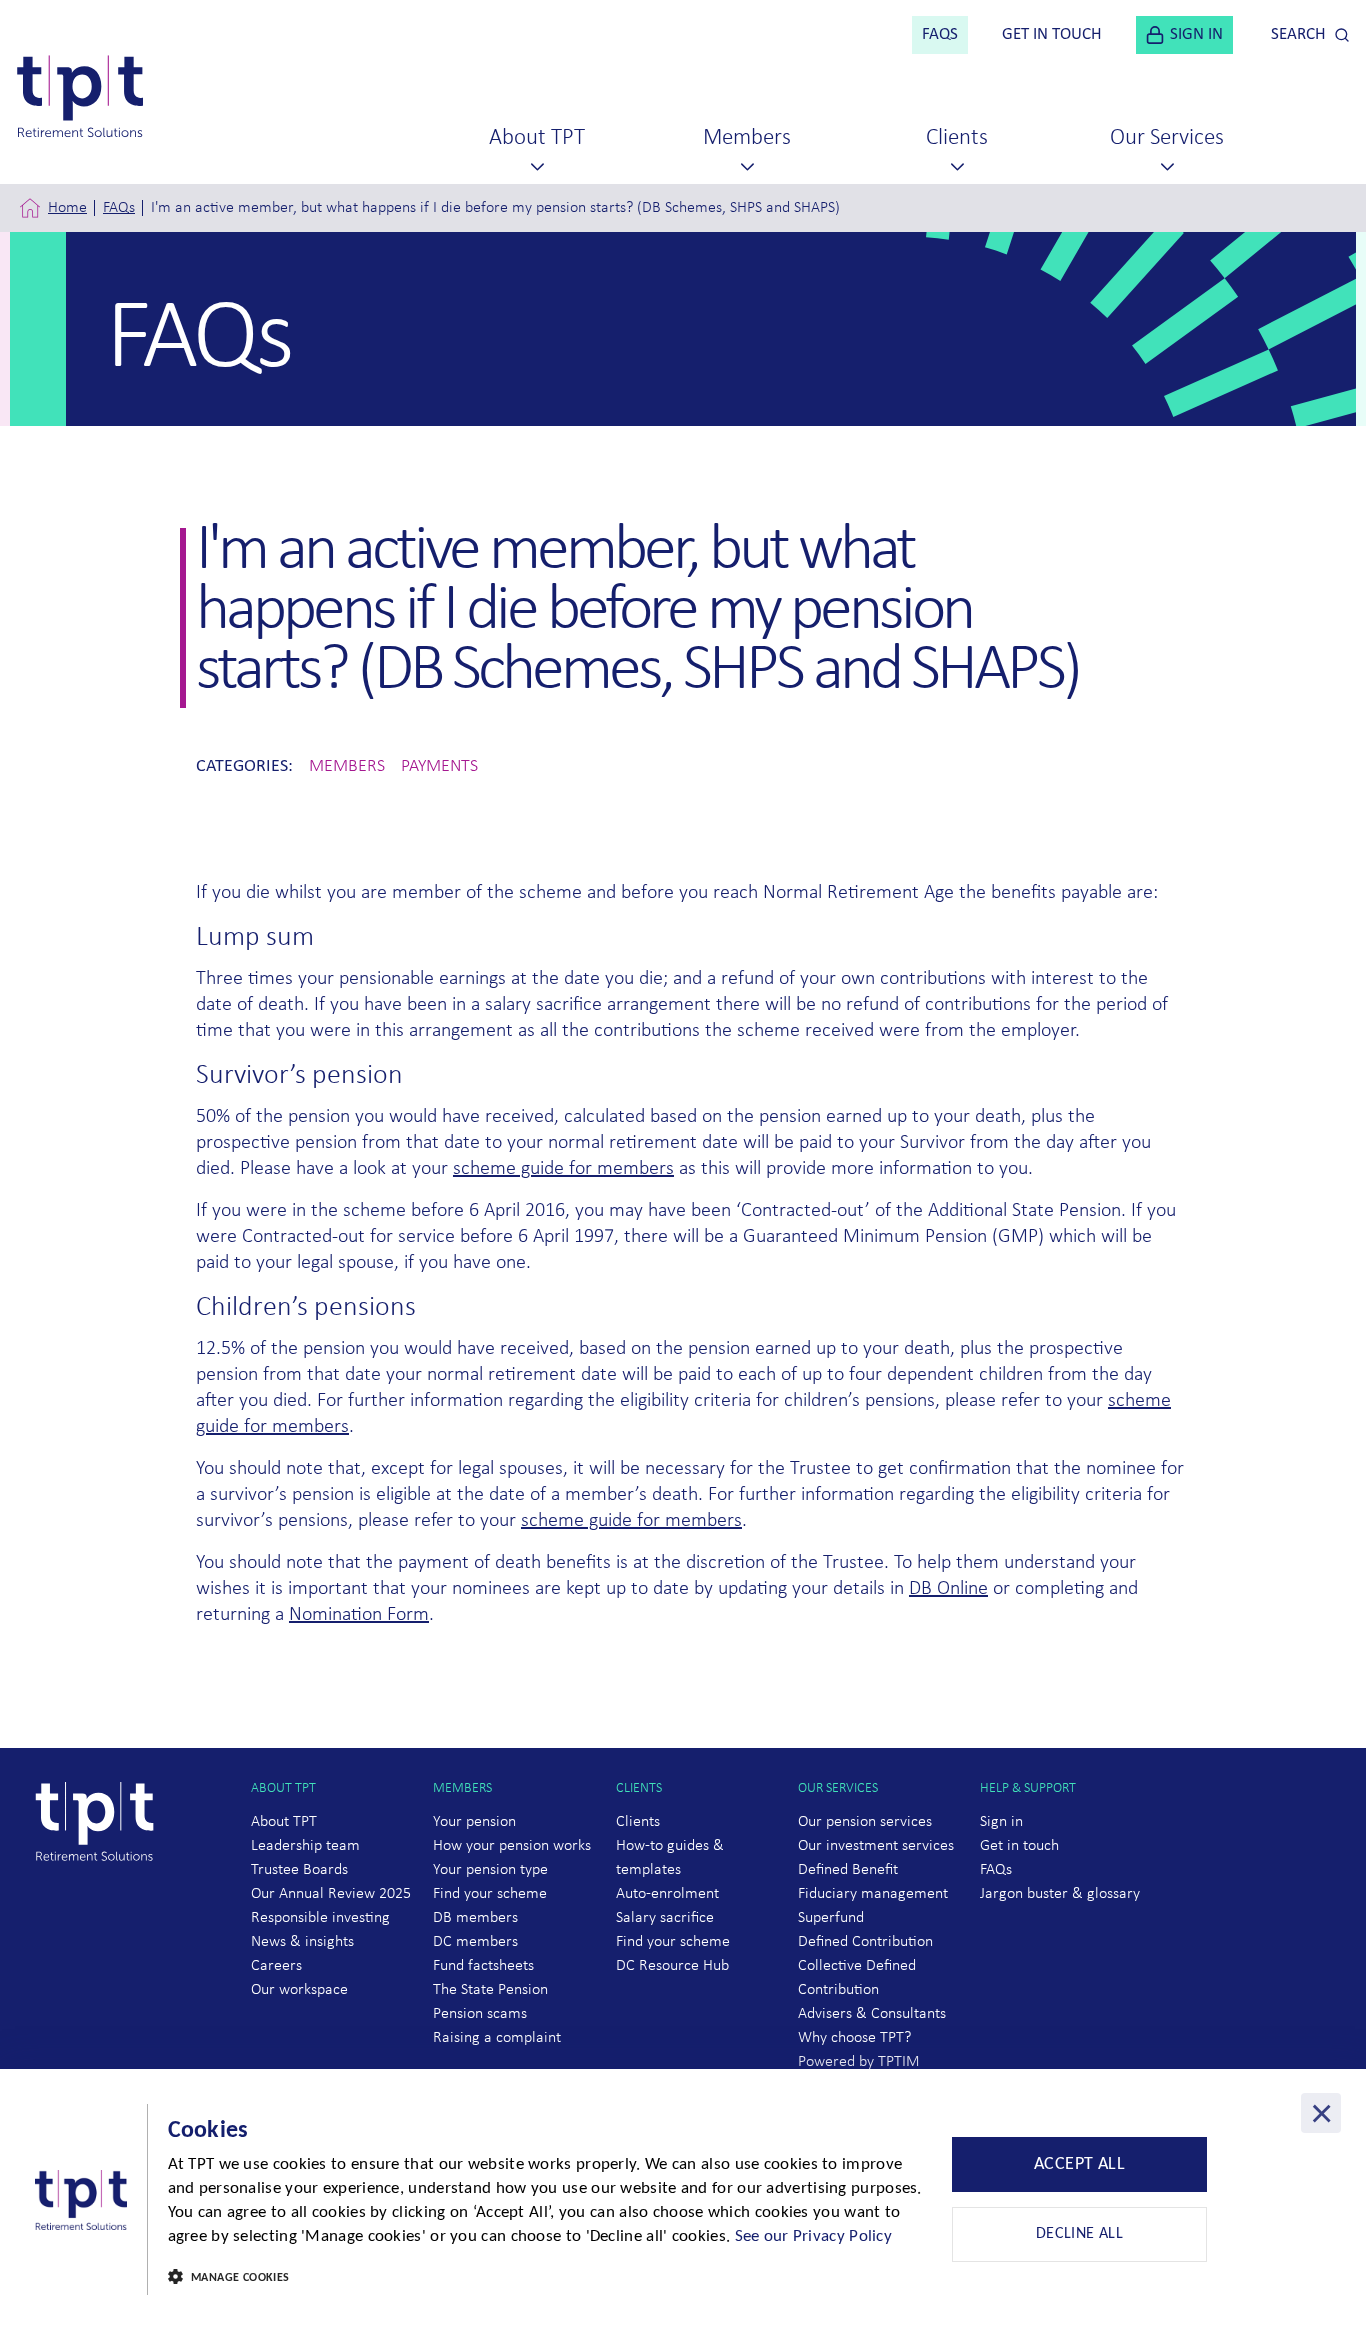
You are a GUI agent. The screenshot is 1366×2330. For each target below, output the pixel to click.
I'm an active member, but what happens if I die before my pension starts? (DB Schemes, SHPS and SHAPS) (495, 208)
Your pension (474, 1822)
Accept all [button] (1079, 2164)
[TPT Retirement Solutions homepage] (102, 1899)
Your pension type (490, 1870)
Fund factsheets (483, 1966)
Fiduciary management (873, 1894)
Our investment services (876, 1846)
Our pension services (865, 1822)
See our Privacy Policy (814, 2236)
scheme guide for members (563, 1169)
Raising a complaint (497, 2038)
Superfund (831, 1918)
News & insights (302, 1942)
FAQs (119, 208)
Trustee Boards (299, 1870)
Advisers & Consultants (872, 2014)
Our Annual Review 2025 (331, 1894)
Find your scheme (490, 1894)
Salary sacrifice (665, 1918)
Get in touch (1019, 1846)
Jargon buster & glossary (1060, 1894)
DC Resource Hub (672, 1966)
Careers (276, 1966)
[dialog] (683, 2199)
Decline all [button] (1079, 2234)
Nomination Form (359, 1615)
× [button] (1321, 2113)
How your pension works (512, 1846)
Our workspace (299, 1990)
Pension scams (480, 2014)
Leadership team (305, 1846)
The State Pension (490, 1990)
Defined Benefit (848, 1870)
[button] (546, 2278)
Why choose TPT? (854, 2038)
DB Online (948, 1589)
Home (67, 208)
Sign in (1001, 1822)
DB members (475, 1918)
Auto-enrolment (667, 1894)
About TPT (284, 1822)
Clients (638, 1822)
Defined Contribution (865, 1942)
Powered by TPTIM (859, 2062)
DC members (475, 1942)
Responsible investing (320, 1918)
